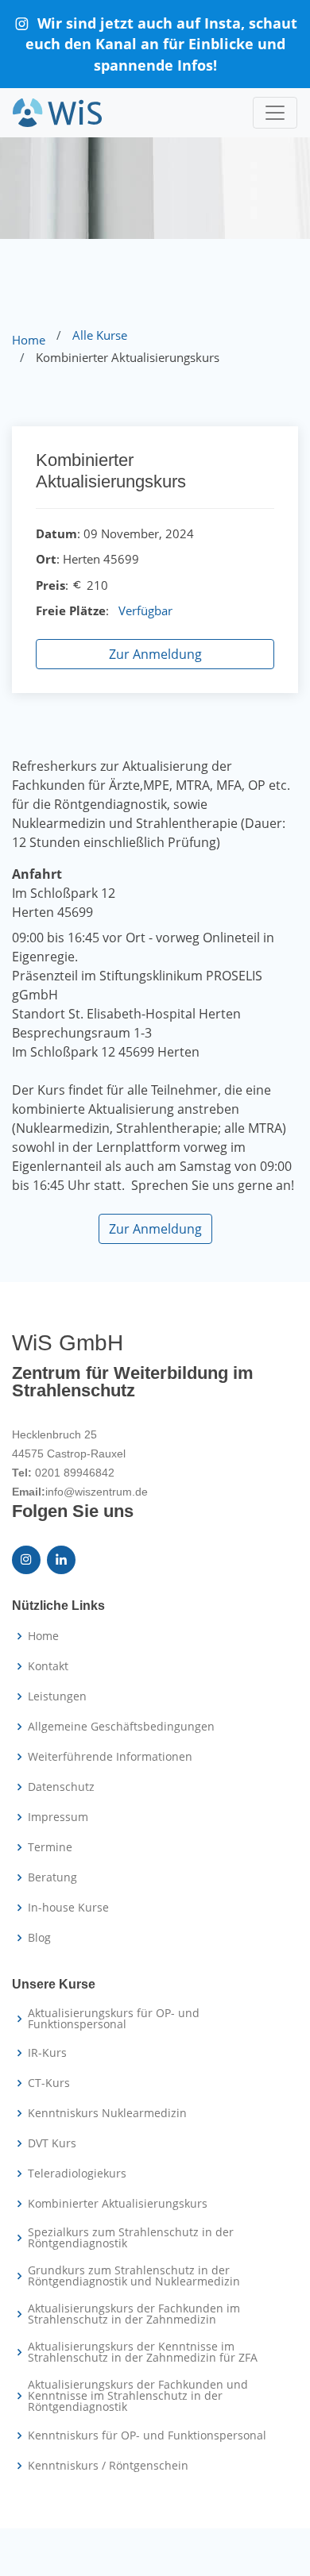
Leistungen (57, 1696)
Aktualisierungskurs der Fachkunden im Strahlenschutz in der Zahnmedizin (134, 2314)
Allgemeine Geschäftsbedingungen (121, 1727)
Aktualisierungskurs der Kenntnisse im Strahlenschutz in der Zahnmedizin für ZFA (143, 2352)
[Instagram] (26, 1560)
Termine (50, 1847)
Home (29, 340)
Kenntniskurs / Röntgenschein (108, 2466)
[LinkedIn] (61, 1560)
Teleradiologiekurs (77, 2174)
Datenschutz (61, 1787)
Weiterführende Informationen (110, 1757)
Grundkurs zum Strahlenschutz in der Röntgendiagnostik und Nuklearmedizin (134, 2276)
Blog (39, 1938)
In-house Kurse (68, 1908)
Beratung (52, 1877)
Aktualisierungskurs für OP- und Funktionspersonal (114, 2019)
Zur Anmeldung (155, 654)
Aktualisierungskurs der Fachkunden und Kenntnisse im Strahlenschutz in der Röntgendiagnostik (138, 2396)
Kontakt (48, 1666)
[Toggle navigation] (275, 113)
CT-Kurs (49, 2083)
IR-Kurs (47, 2053)
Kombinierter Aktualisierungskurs (118, 2204)
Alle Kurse (100, 335)
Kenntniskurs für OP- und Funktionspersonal (147, 2435)
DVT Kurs (52, 2143)
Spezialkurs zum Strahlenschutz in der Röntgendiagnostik (131, 2238)
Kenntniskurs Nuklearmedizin (107, 2113)
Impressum (58, 1817)
